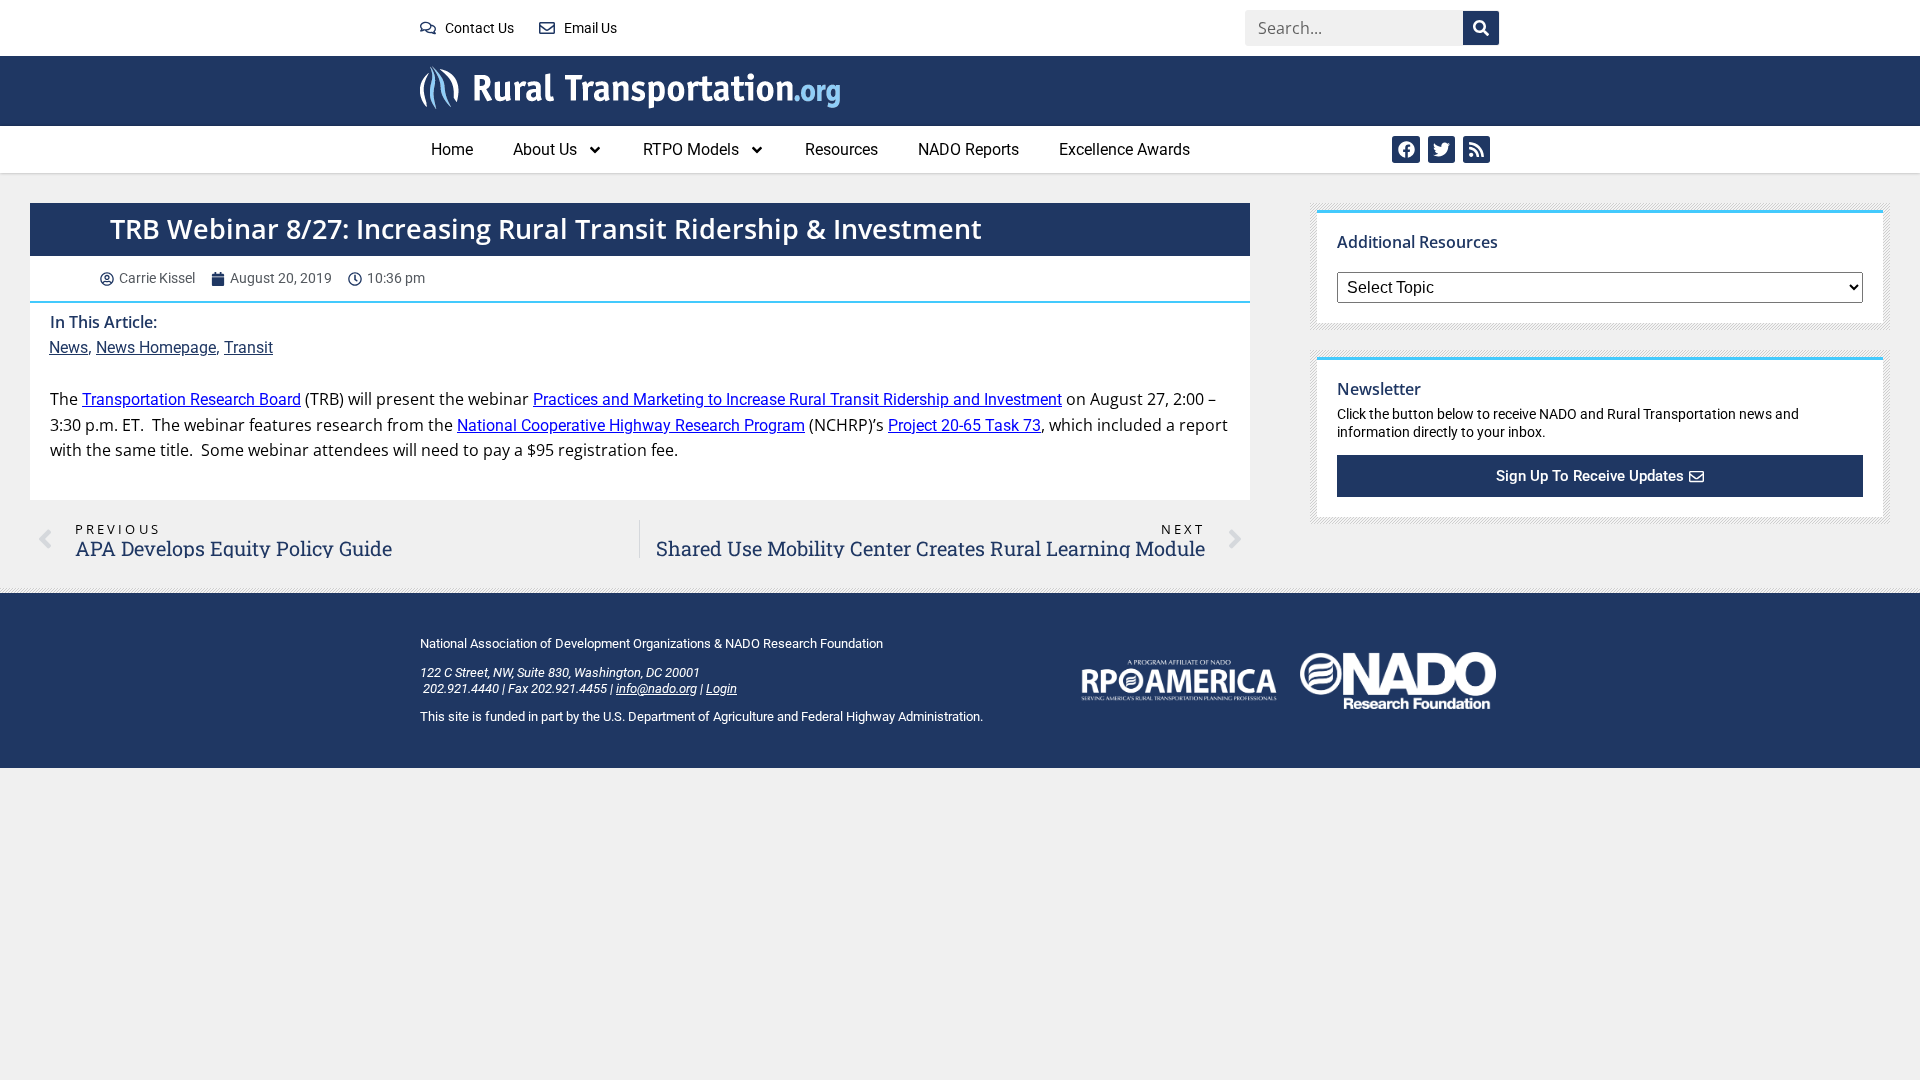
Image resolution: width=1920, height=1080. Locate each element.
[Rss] (1476, 149)
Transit (248, 347)
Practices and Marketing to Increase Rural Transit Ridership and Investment (797, 399)
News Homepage (156, 347)
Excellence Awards (1124, 149)
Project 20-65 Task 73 (964, 425)
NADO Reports (968, 149)
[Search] (1481, 28)
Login (721, 688)
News (68, 347)
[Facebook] (1405, 149)
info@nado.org (656, 688)
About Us (545, 149)
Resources (841, 149)
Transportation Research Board (191, 399)
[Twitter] (1441, 149)
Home (452, 149)
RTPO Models (691, 149)
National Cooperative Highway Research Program (631, 425)
